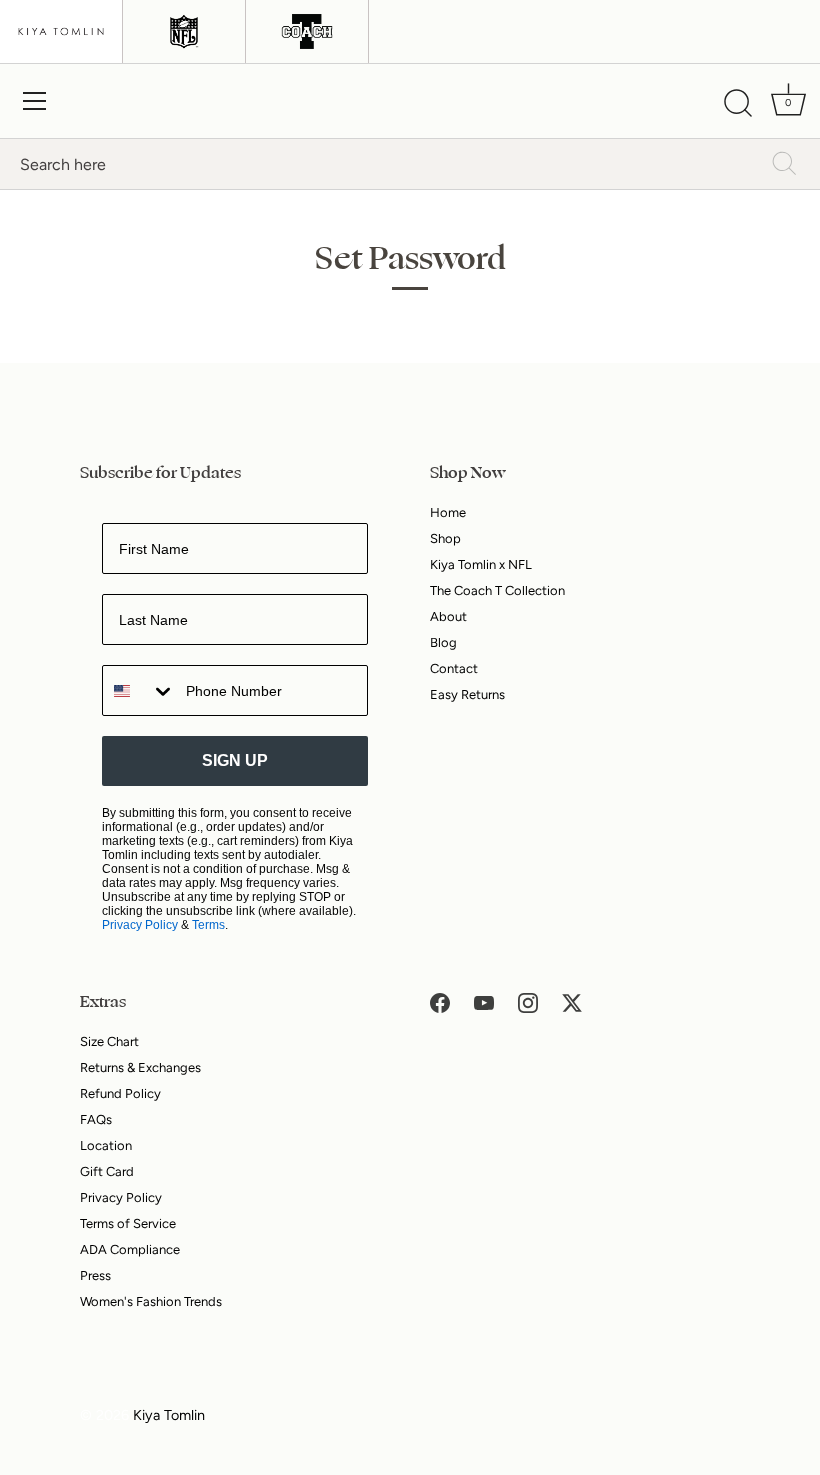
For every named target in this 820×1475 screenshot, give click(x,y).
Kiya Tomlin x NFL (481, 564)
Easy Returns (467, 694)
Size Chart (109, 1041)
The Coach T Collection (497, 590)
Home (448, 512)
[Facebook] (440, 1001)
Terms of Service (128, 1223)
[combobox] (139, 690)
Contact (454, 668)
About (448, 616)
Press (95, 1275)
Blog (443, 642)
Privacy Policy (140, 925)
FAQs (96, 1119)
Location (106, 1145)
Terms (208, 925)
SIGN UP (235, 760)
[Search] (738, 104)
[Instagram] (528, 1001)
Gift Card (107, 1171)
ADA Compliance (130, 1249)
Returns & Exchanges (140, 1067)
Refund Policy (120, 1093)
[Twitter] (572, 1001)
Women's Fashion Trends (151, 1301)
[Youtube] (484, 1001)
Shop (445, 538)
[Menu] (35, 101)
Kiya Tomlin (169, 1415)
